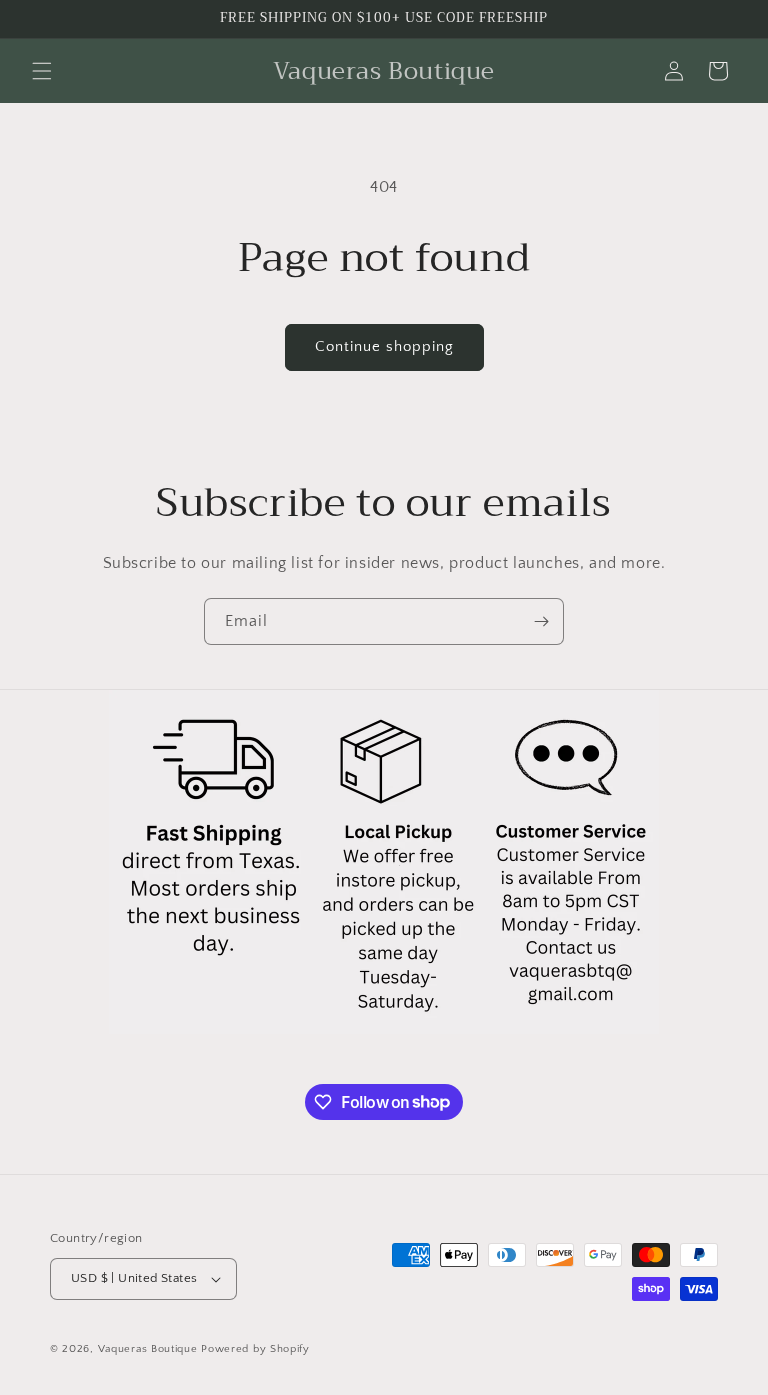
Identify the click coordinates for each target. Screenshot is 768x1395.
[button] (42, 71)
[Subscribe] (541, 621)
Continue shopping (384, 346)
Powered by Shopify (255, 1349)
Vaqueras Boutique (148, 1349)
